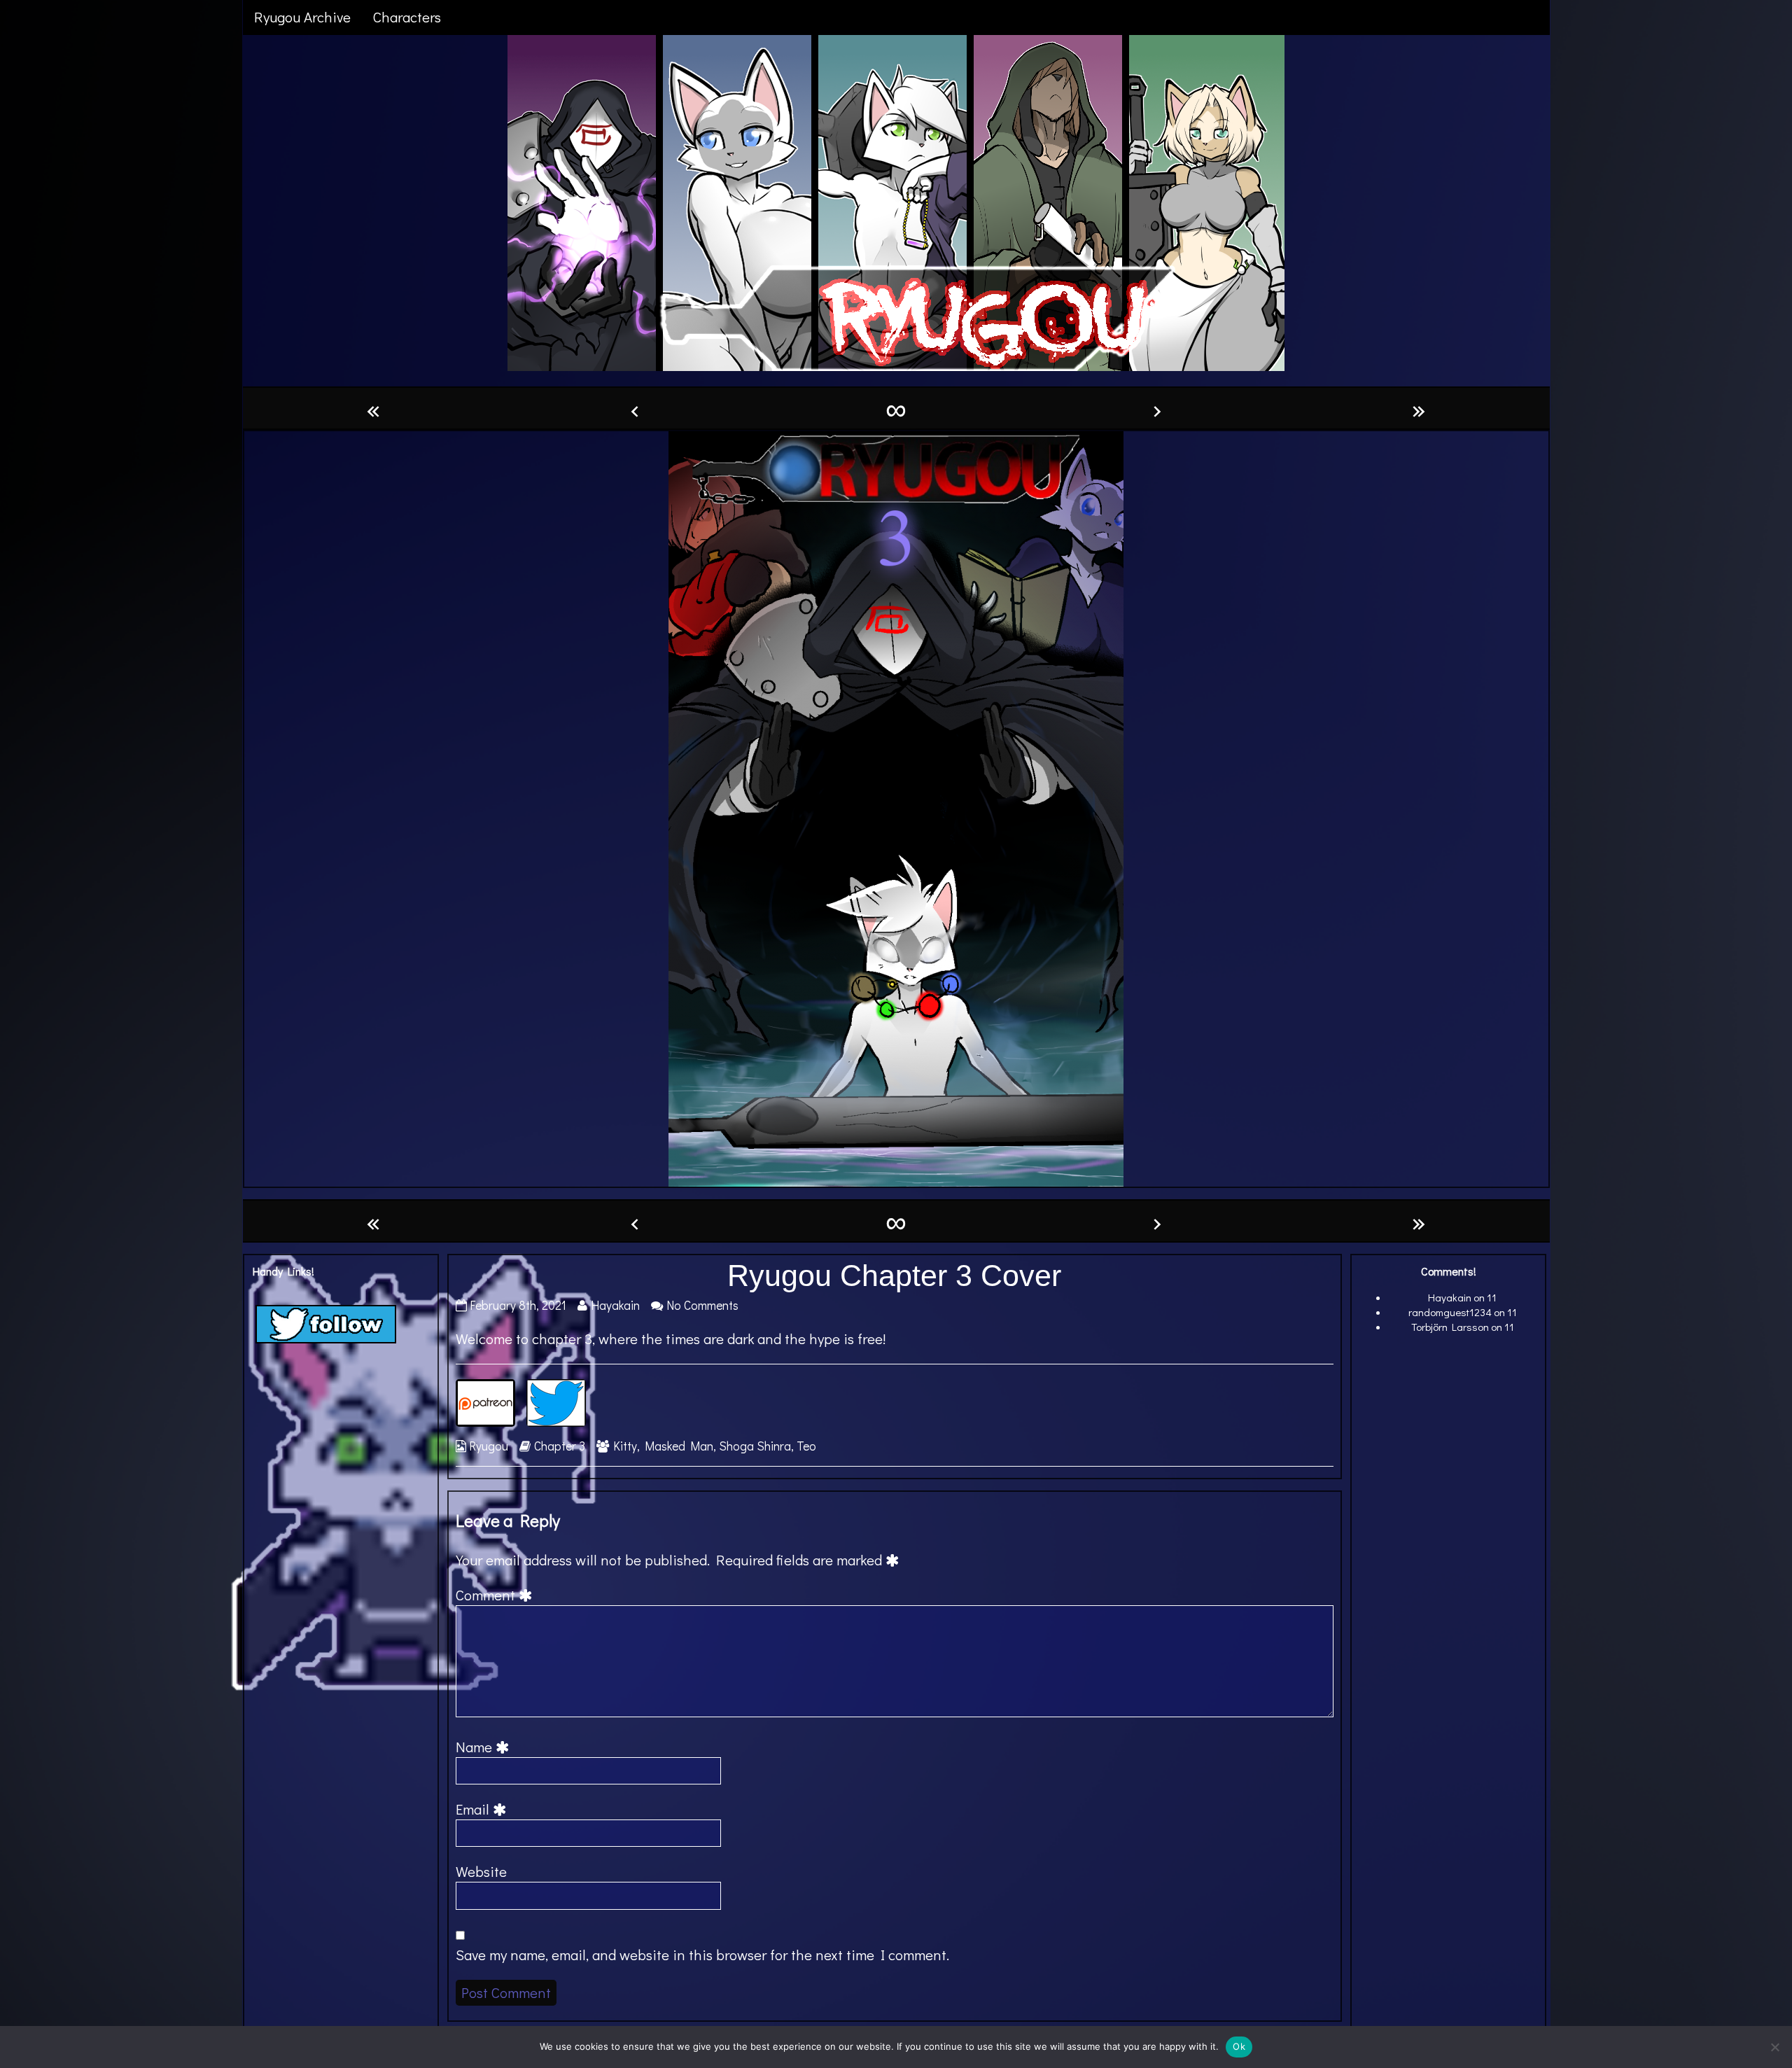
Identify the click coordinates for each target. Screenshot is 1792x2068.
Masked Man (679, 1446)
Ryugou (489, 1446)
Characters (407, 17)
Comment (496, 1595)
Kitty (625, 1446)
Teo (806, 1446)
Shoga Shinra (755, 1446)
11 (1492, 1297)
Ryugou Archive (302, 17)
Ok (1239, 2046)
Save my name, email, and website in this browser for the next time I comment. (702, 1955)
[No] (1774, 2047)
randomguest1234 (1450, 1312)
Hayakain (615, 1305)
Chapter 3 (560, 1446)
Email (483, 1809)
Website (481, 1871)
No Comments (702, 1305)
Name (485, 1747)
